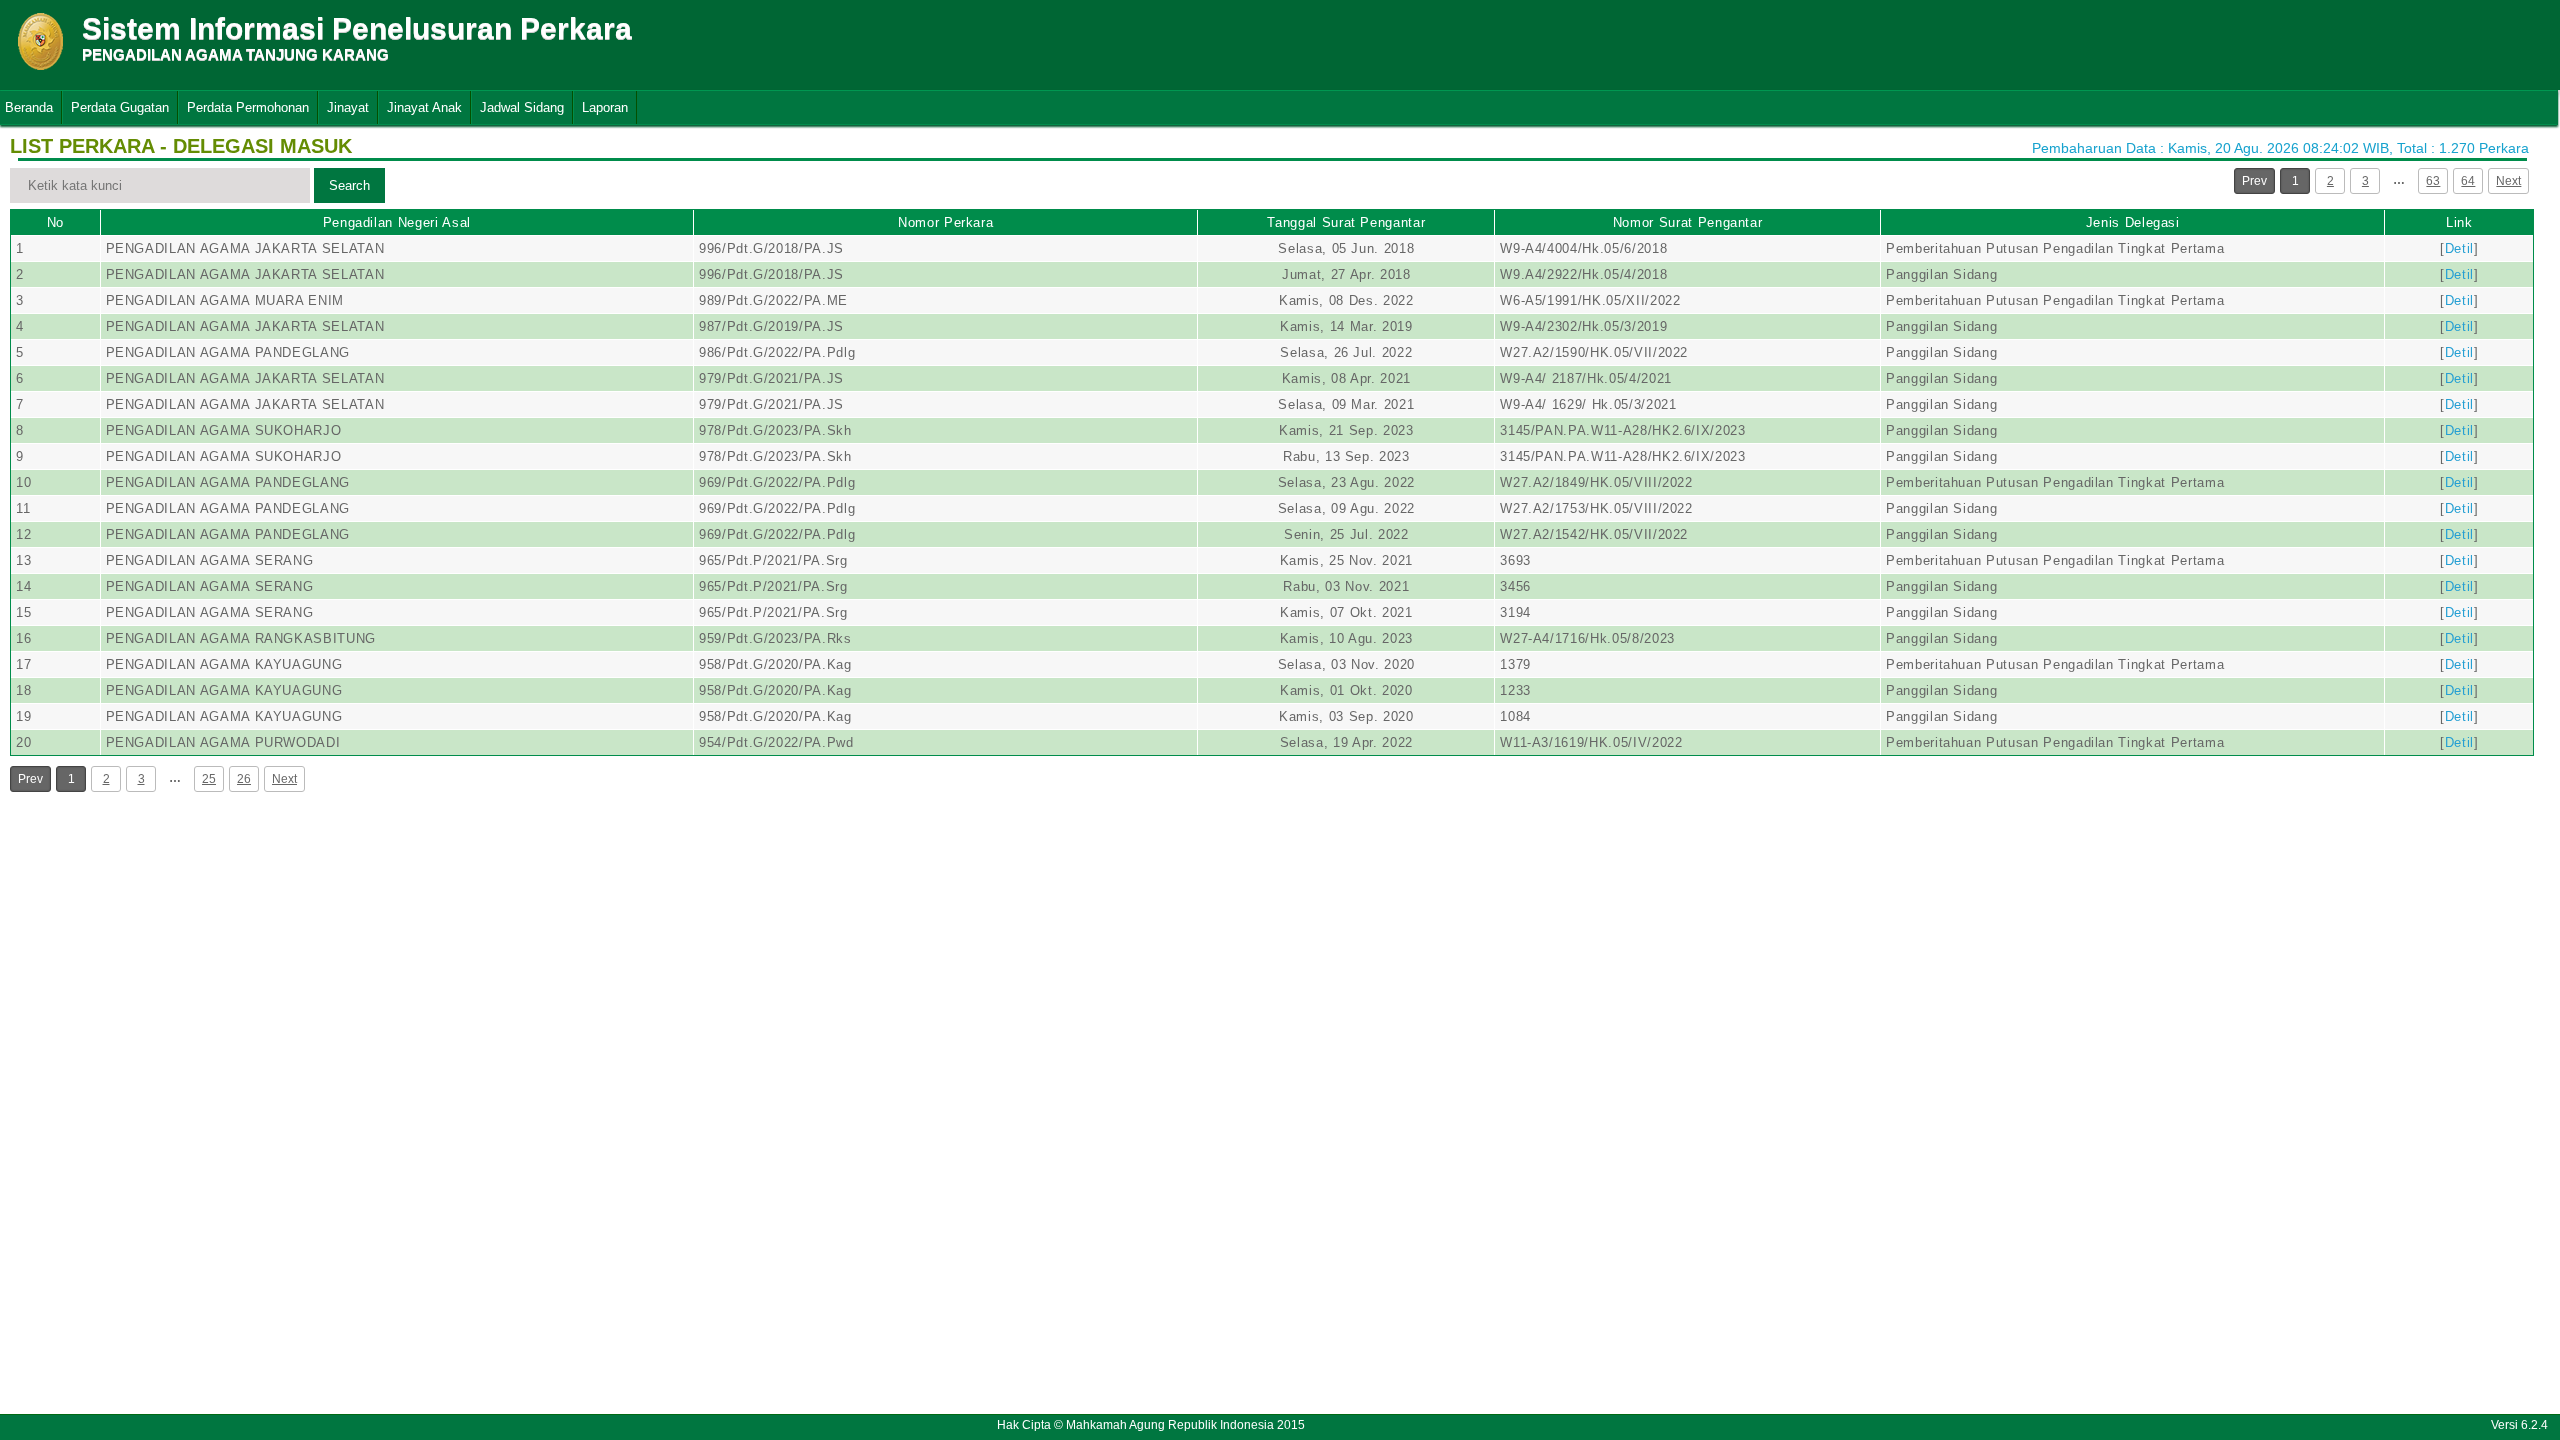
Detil (2459, 248)
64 (2468, 181)
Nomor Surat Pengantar (1688, 222)
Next (2508, 181)
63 (2433, 181)
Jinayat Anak (424, 107)
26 (244, 779)
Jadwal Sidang (522, 107)
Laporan (605, 107)
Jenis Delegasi (2133, 222)
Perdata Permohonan (248, 107)
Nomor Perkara (945, 222)
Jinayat (348, 107)
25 (209, 779)
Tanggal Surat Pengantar (1346, 222)
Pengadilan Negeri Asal (397, 222)
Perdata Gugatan (120, 107)
